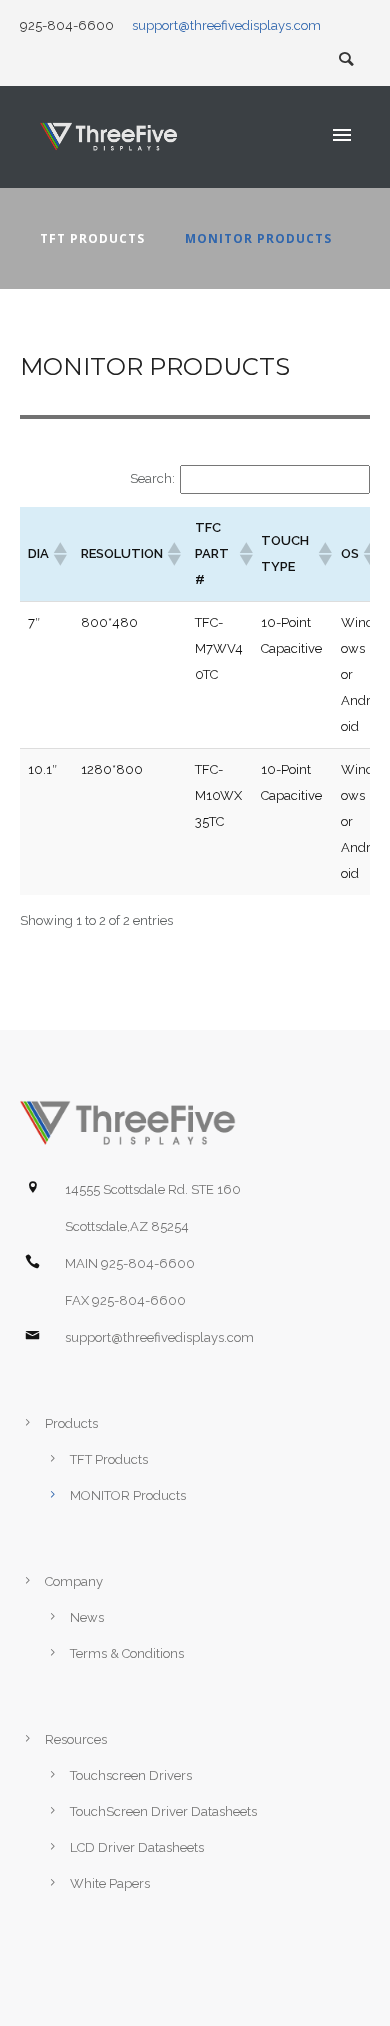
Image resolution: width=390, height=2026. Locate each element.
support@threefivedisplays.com (226, 25)
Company (74, 1581)
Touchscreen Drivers (131, 1775)
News (87, 1617)
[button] (59, 554)
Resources (76, 1739)
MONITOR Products (258, 238)
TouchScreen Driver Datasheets (163, 1811)
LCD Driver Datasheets (137, 1847)
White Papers (110, 1883)
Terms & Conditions (127, 1653)
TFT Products (92, 238)
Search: (152, 478)
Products (71, 1423)
